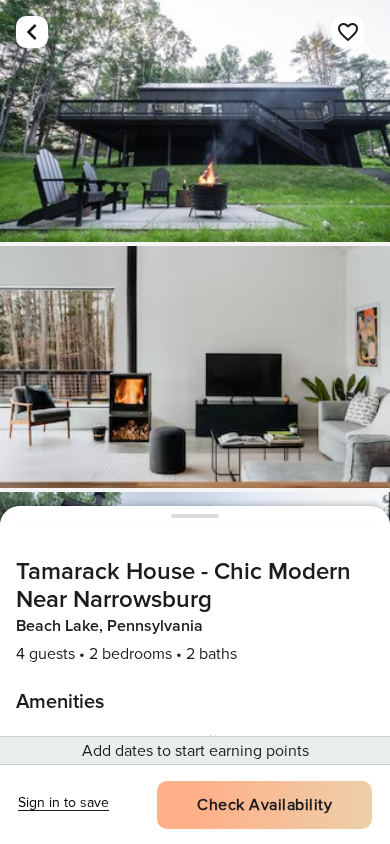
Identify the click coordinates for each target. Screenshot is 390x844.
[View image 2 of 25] (195, 367)
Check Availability (264, 805)
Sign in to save (63, 802)
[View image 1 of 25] (195, 121)
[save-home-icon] (348, 32)
